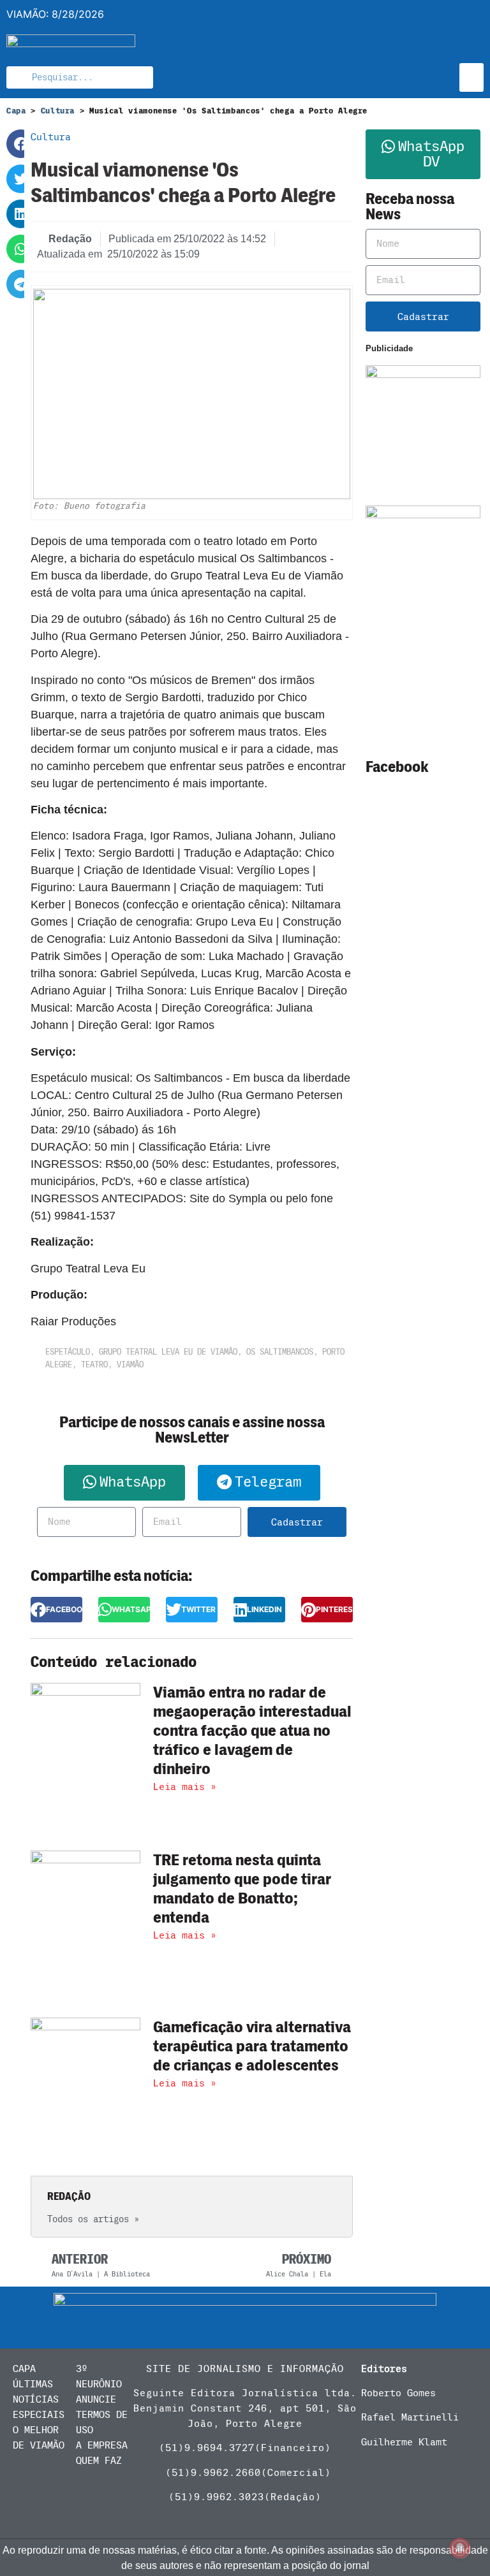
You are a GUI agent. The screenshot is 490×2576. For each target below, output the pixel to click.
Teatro (94, 1364)
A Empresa (102, 2445)
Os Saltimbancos (280, 1352)
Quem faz (99, 2461)
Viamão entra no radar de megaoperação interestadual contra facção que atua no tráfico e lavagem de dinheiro (252, 1731)
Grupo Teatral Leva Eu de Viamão (168, 1352)
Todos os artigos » (93, 2219)
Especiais (39, 2415)
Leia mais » (185, 1787)
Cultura (58, 111)
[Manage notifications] (460, 2548)
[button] (471, 77)
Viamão (130, 1364)
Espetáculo (68, 1352)
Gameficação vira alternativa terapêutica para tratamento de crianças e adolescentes (252, 2046)
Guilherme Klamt (404, 2442)
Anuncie (96, 2399)
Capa (16, 111)
